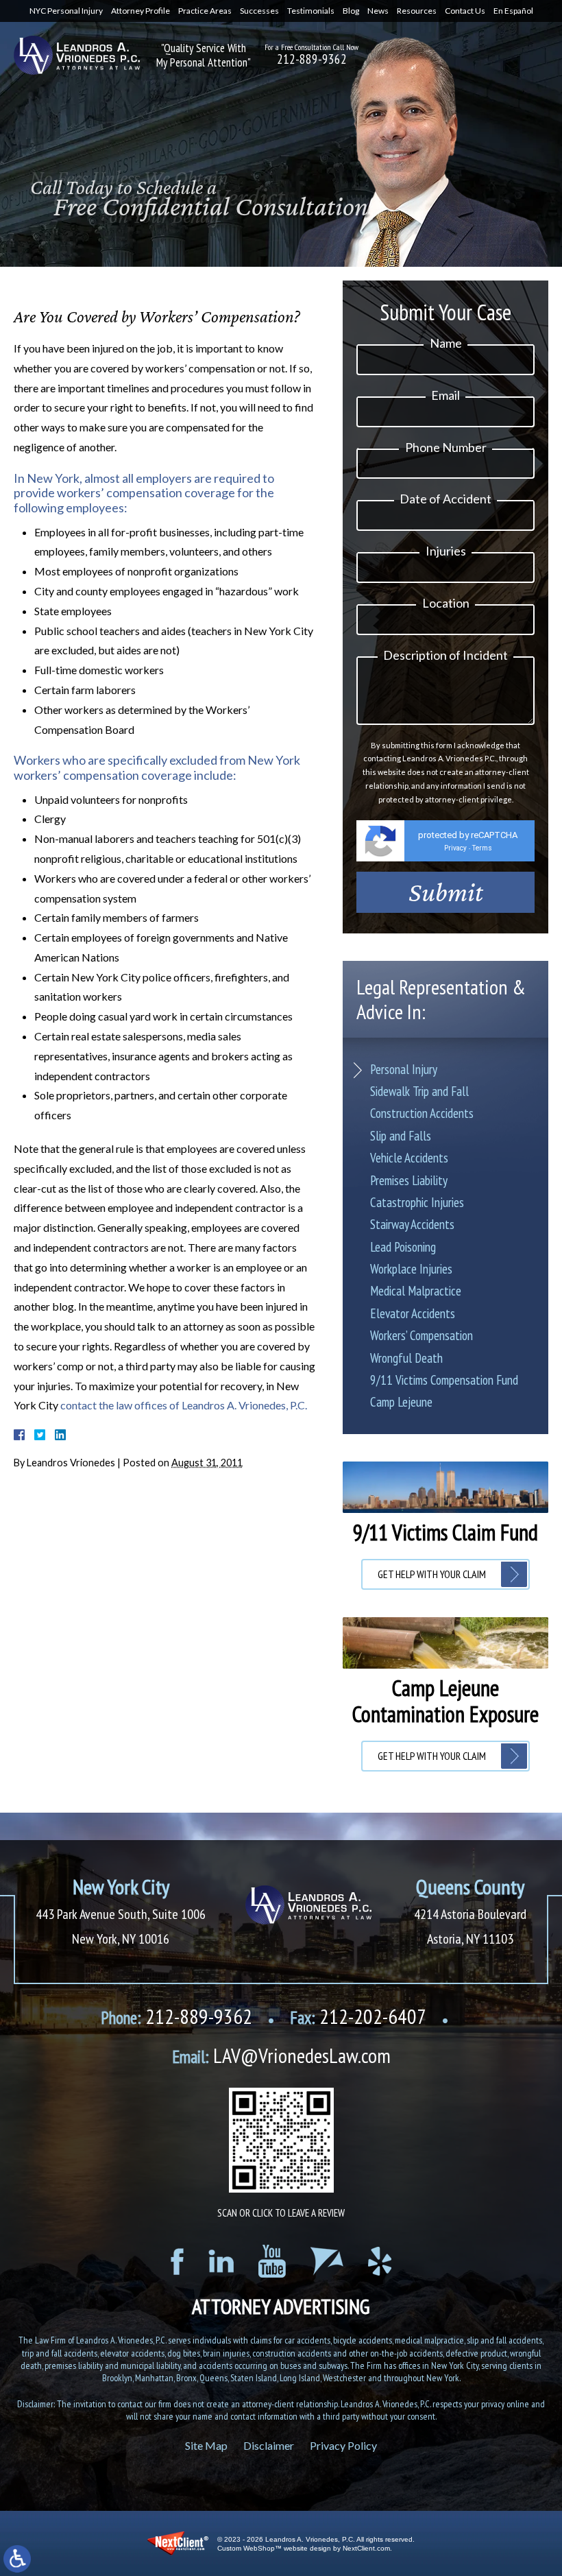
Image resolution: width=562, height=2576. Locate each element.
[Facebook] (177, 2262)
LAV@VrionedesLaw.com (281, 2055)
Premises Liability (409, 1180)
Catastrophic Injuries (417, 1202)
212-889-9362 (312, 59)
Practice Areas (205, 11)
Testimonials (311, 11)
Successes (259, 11)
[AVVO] (327, 2261)
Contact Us (465, 11)
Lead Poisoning (403, 1247)
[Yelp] (380, 2261)
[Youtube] (272, 2261)
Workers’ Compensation (422, 1335)
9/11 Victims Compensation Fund (444, 1380)
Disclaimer (269, 2445)
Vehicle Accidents (409, 1158)
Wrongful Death (406, 1358)
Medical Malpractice (416, 1291)
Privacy (455, 848)
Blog (351, 11)
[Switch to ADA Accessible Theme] (17, 2559)
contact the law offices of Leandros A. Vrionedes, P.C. (184, 1405)
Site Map (206, 2445)
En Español (513, 11)
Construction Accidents (422, 1113)
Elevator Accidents (413, 1313)
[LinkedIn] (221, 2261)
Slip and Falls (401, 1136)
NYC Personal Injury (66, 11)
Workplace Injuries (411, 1269)
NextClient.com (366, 2548)
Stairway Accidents (412, 1224)
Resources (417, 11)
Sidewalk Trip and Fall (419, 1091)
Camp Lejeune (401, 1402)
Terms (482, 848)
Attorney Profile (140, 11)
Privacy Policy (343, 2445)
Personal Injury (404, 1069)
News (378, 11)
